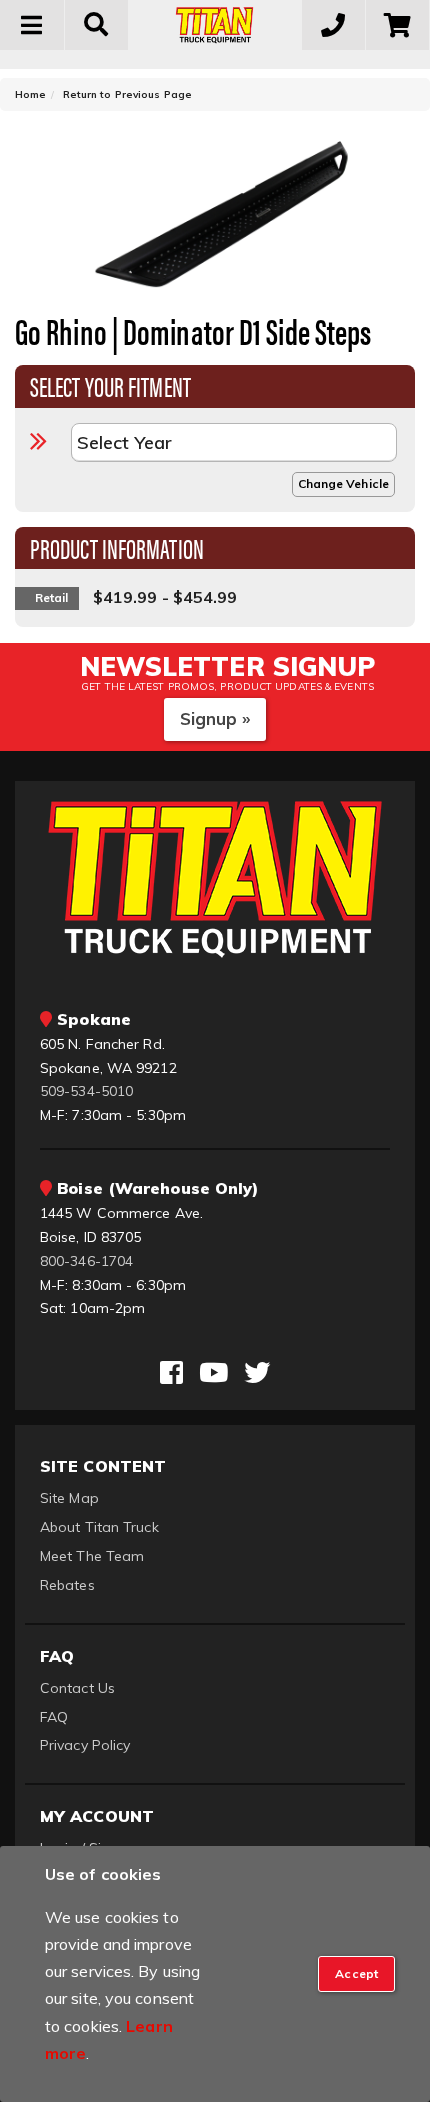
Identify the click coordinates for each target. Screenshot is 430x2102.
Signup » (215, 718)
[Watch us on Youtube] (213, 1373)
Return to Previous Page (127, 94)
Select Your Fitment (110, 385)
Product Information (117, 547)
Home (30, 94)
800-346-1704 (86, 1261)
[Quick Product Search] (97, 25)
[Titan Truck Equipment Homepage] (215, 25)
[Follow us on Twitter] (257, 1373)
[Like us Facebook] (171, 1373)
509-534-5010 (86, 1091)
